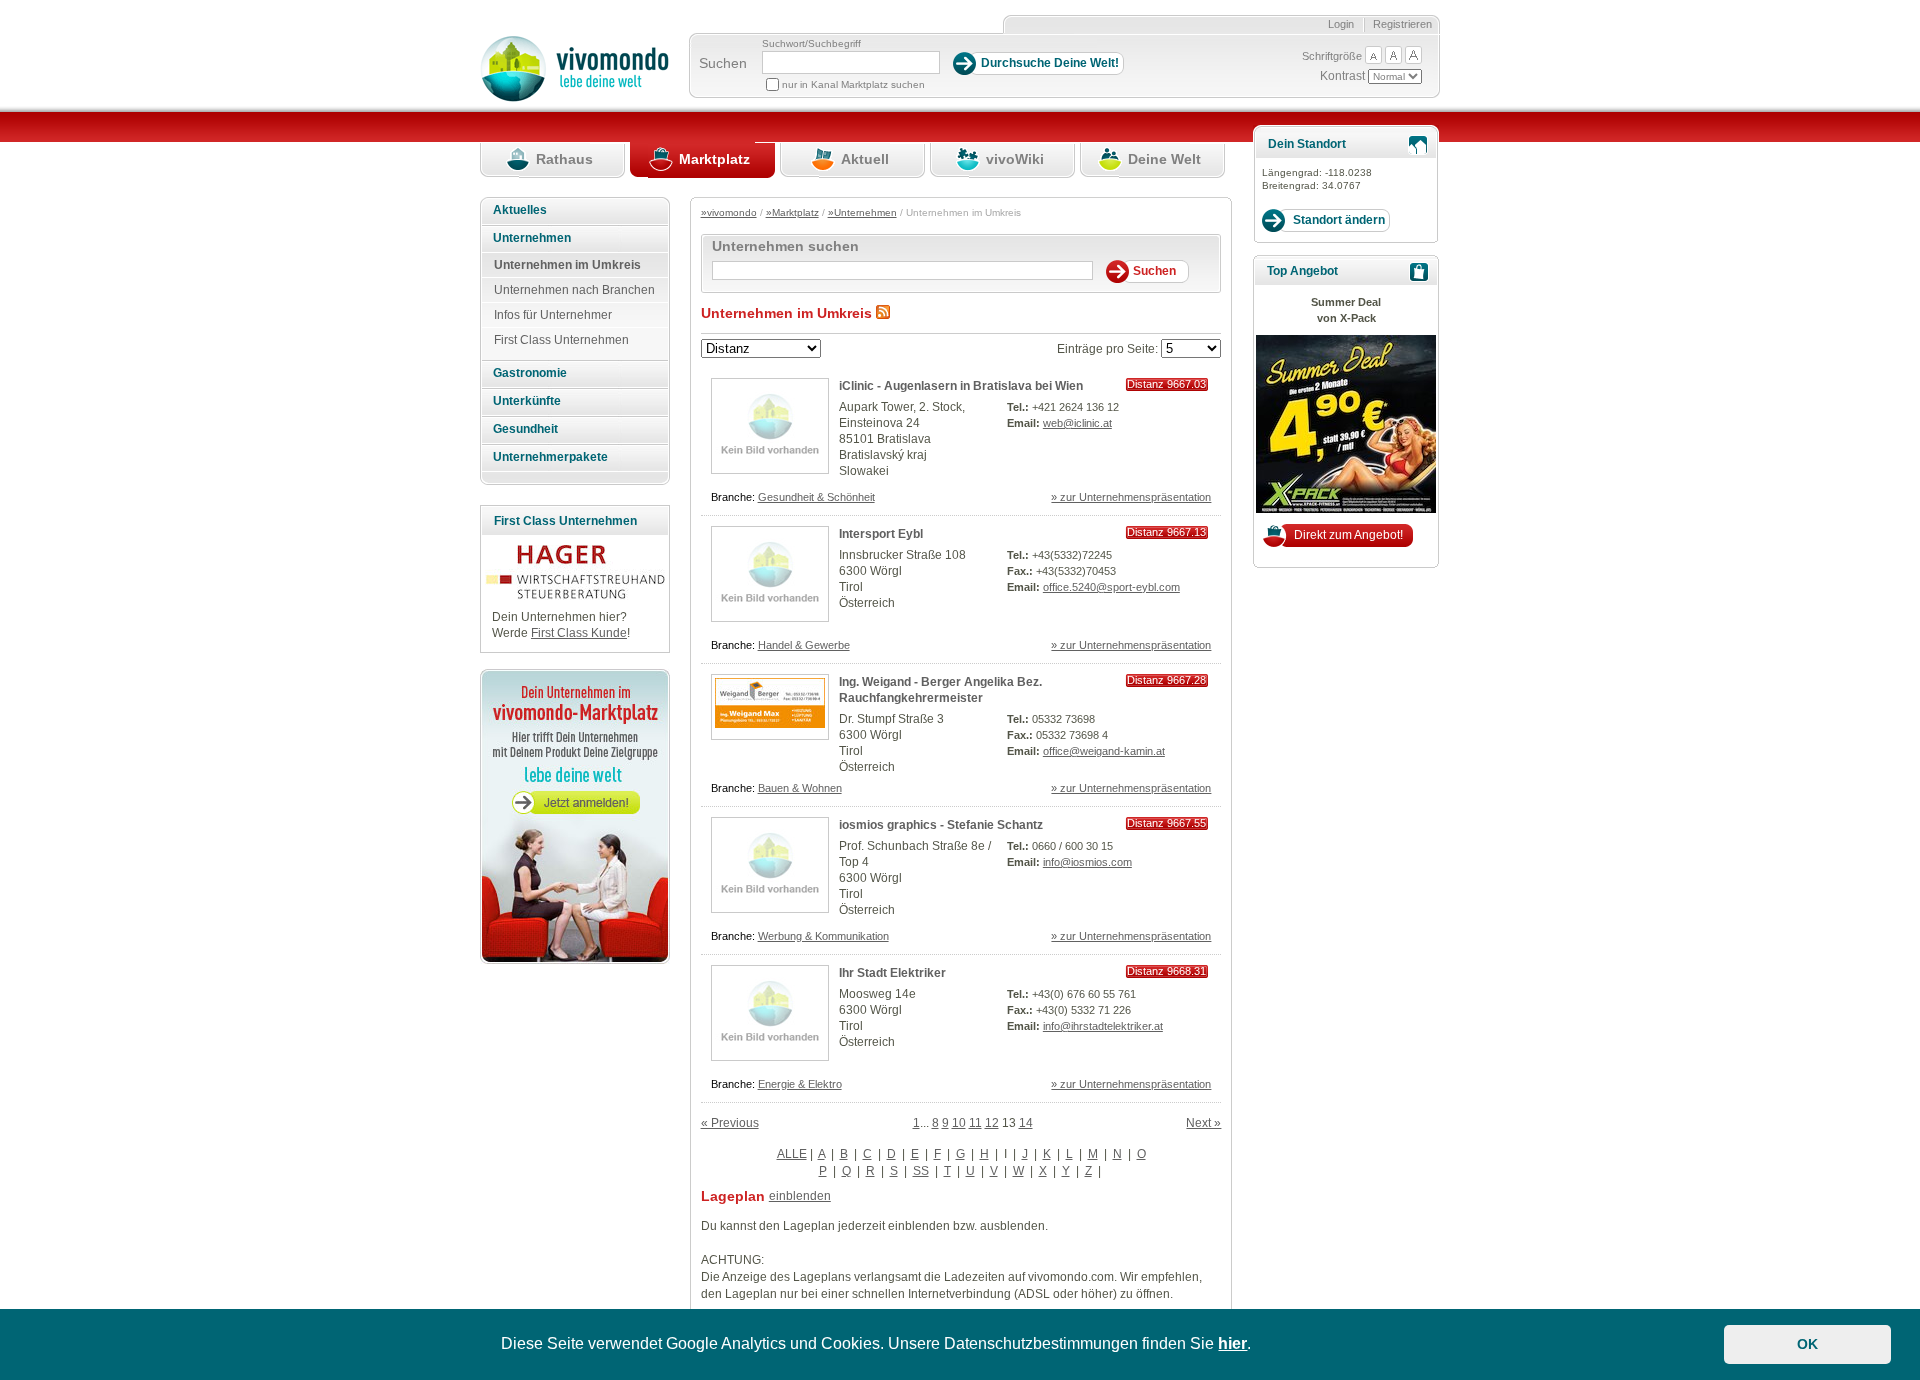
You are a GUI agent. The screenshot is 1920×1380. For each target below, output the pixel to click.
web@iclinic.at (1077, 423)
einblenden (800, 1196)
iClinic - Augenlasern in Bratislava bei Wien (961, 386)
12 (992, 1123)
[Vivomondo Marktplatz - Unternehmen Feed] (883, 313)
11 (975, 1123)
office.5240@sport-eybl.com (1111, 587)
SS (921, 1171)
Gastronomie (530, 373)
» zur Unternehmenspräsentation (1131, 497)
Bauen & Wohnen (800, 788)
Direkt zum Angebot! (1348, 535)
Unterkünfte (527, 401)
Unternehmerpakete (550, 457)
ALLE (792, 1154)
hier (1232, 1343)
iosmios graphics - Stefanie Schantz (941, 825)
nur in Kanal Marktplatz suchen (853, 84)
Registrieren (1402, 24)
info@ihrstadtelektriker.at (1103, 1026)
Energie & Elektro (800, 1084)
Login (1341, 24)
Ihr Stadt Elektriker (892, 973)
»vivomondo (729, 212)
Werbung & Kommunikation (823, 936)
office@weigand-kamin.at (1104, 751)
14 (1026, 1123)
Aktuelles (520, 210)
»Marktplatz (792, 212)
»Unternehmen (862, 212)
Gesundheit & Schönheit (816, 497)
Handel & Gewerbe (804, 645)
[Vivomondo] (574, 98)
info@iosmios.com (1087, 862)
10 (959, 1123)
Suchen (723, 63)
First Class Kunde (579, 633)
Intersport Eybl (881, 534)
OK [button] (1807, 1344)
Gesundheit (525, 429)
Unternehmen (532, 238)
